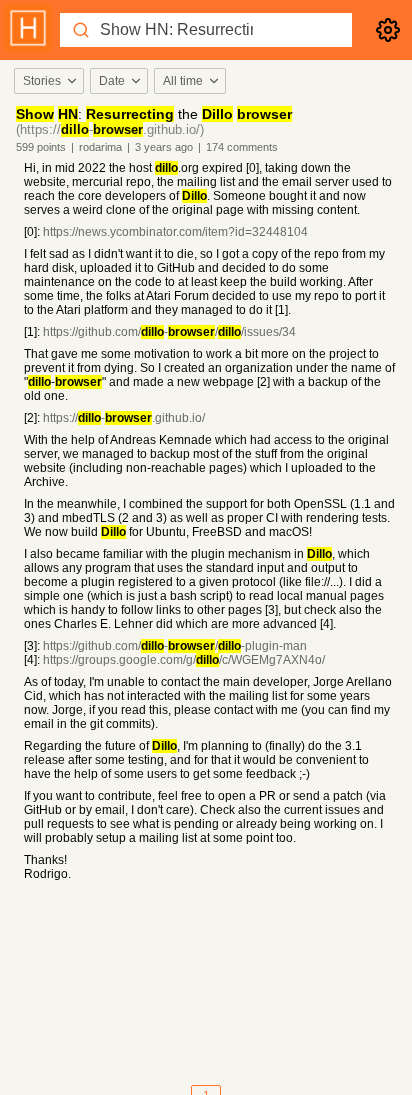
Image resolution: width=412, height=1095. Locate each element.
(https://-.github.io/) (110, 129)
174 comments (242, 147)
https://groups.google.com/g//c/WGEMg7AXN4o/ (184, 660)
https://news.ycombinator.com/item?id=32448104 (175, 232)
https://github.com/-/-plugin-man (175, 646)
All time (183, 81)
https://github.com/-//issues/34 (169, 332)
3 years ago (164, 147)
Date (112, 81)
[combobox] (48, 81)
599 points (41, 147)
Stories (42, 81)
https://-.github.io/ (124, 418)
